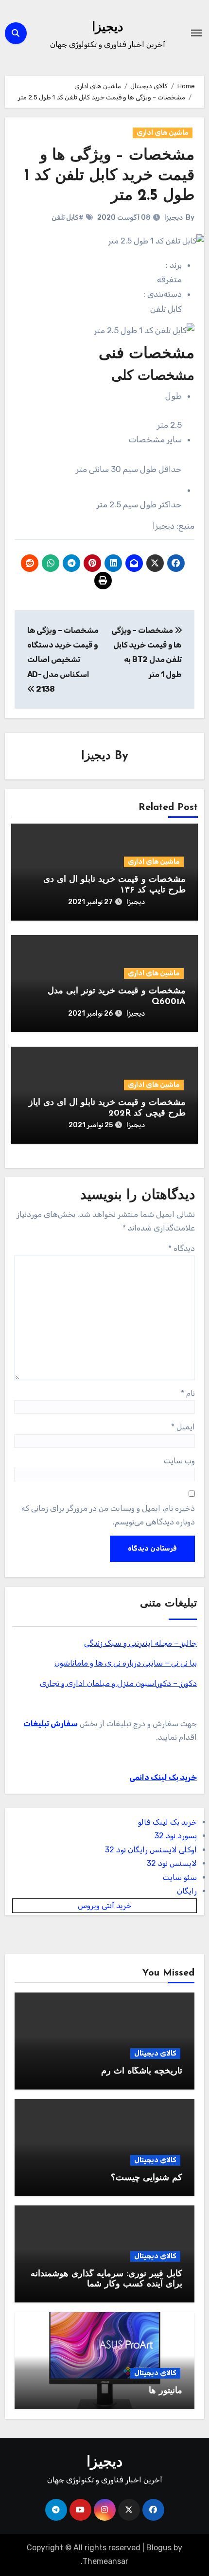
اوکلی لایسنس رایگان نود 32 (151, 1850)
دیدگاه (182, 1248)
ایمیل (183, 1427)
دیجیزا (108, 28)
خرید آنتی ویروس (105, 1905)
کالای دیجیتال (155, 2053)
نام (188, 1393)
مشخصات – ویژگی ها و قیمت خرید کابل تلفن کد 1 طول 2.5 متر (109, 176)
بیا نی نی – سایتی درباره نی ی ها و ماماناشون (126, 1663)
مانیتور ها (165, 2391)
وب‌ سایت (179, 1461)
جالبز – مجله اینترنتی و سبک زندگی (140, 1643)
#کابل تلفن (68, 218)
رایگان (187, 1891)
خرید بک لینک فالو (167, 1822)
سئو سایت (180, 1877)
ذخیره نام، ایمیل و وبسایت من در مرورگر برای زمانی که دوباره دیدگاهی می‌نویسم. (108, 1515)
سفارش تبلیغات (51, 1724)
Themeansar (105, 2561)
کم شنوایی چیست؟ (147, 2178)
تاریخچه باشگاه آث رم (142, 2072)
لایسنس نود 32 (172, 1863)
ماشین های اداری (163, 133)
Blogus (159, 2548)
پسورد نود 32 (176, 1836)
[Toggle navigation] (196, 33)
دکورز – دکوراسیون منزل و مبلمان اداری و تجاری (118, 1683)
